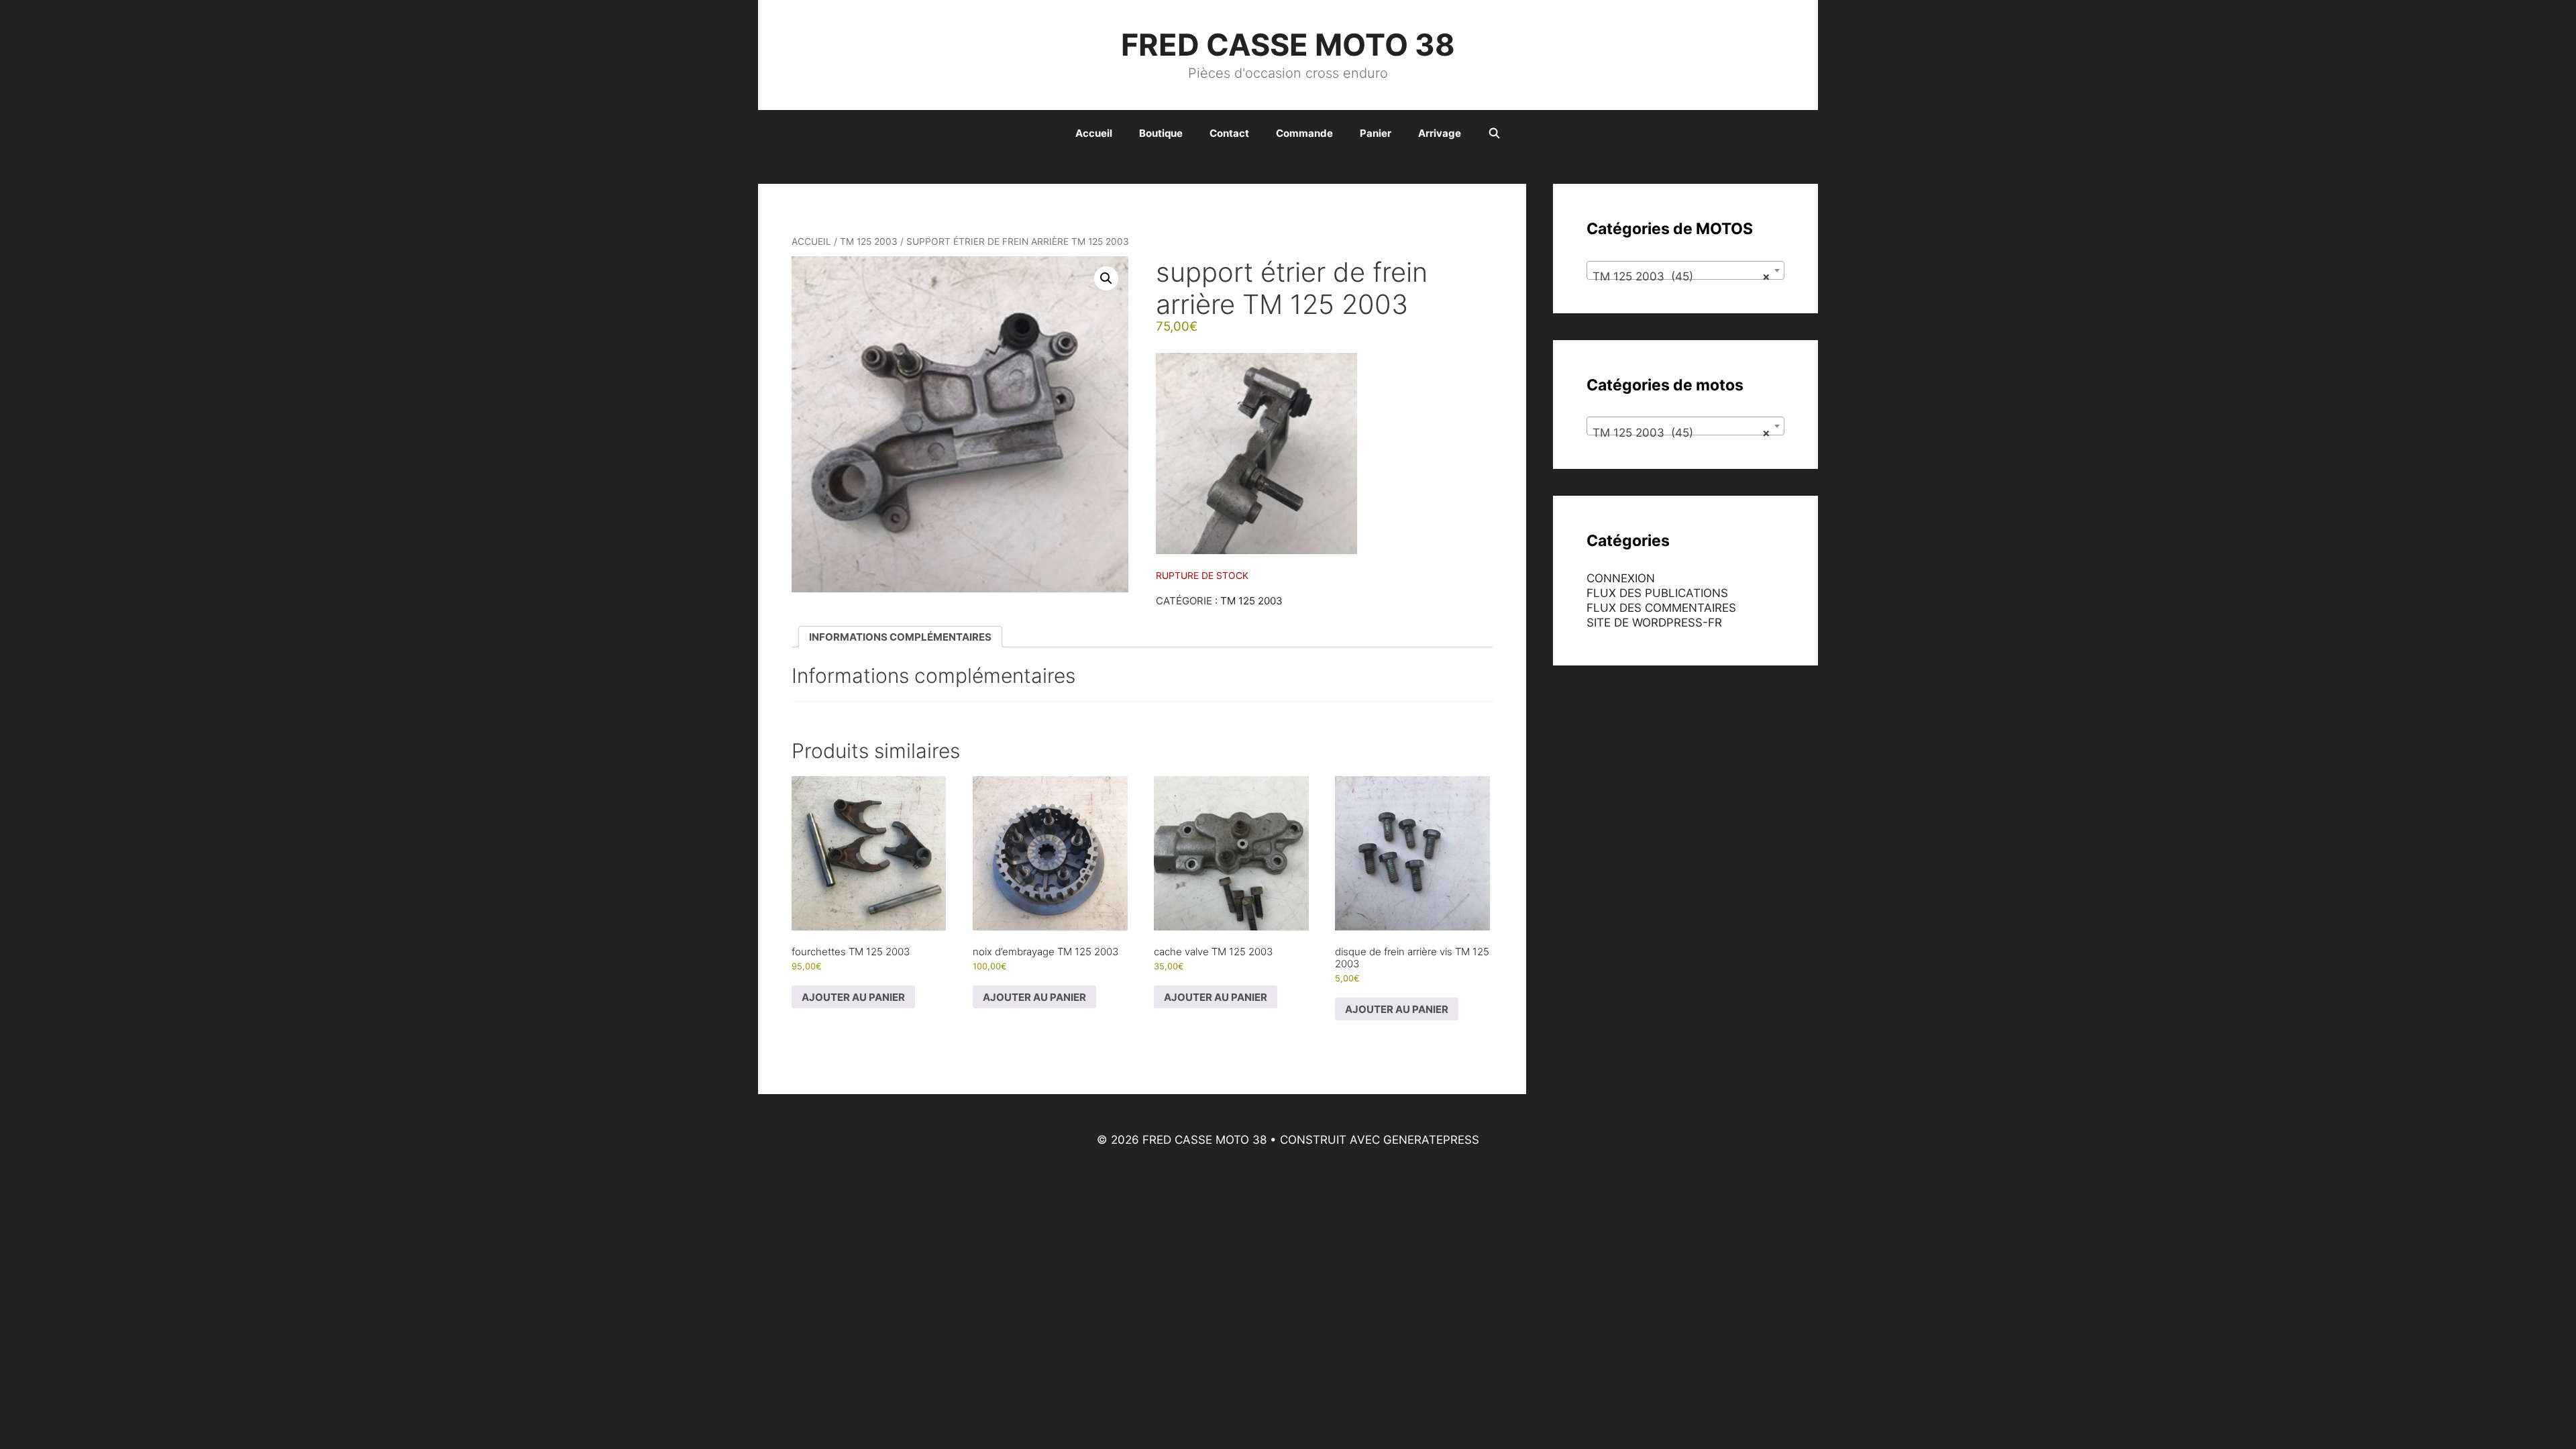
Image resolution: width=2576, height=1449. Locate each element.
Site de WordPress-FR (1654, 623)
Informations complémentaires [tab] (900, 637)
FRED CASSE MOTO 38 (1288, 45)
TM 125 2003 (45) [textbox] (1681, 276)
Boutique (1161, 133)
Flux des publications (1657, 593)
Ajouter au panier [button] (853, 997)
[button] (1106, 278)
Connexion (1621, 578)
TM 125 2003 (869, 241)
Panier (1376, 133)
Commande (1304, 133)
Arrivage (1440, 133)
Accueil (1094, 133)
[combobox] (1685, 270)
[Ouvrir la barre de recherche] (1494, 133)
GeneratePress (1431, 1140)
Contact (1229, 133)
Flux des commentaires (1661, 608)
